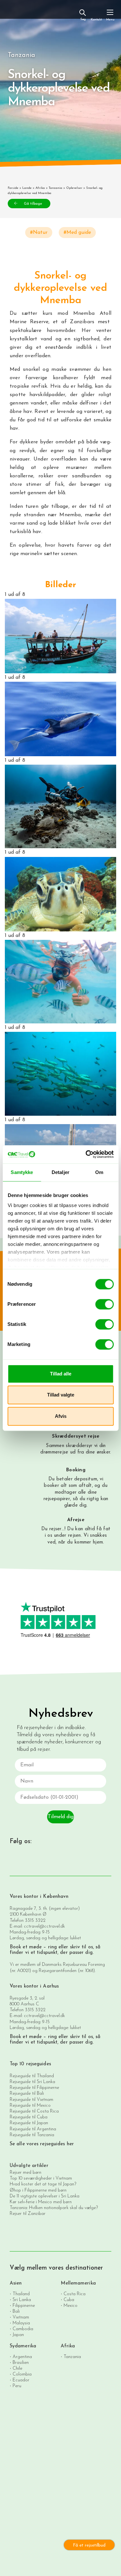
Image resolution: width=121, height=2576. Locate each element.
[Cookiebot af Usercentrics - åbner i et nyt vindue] (86, 1154)
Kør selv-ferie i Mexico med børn (41, 2202)
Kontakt (96, 20)
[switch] (104, 1304)
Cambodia (23, 2329)
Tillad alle (61, 1374)
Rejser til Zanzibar (28, 2214)
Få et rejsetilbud (89, 2545)
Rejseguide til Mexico (30, 2106)
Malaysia (21, 2323)
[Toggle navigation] (110, 15)
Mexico (71, 2306)
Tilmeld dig (61, 1817)
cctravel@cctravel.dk (44, 1926)
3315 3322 (35, 1921)
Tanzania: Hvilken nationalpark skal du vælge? (54, 2208)
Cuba (69, 2300)
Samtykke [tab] (22, 1172)
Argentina (22, 2357)
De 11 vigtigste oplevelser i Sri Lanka (45, 2196)
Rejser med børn (25, 2173)
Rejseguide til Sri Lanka (32, 2082)
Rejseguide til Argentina (33, 2129)
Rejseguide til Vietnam (31, 2100)
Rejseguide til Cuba (29, 2117)
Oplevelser (74, 188)
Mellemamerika (78, 2283)
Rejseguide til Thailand (32, 2076)
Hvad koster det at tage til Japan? (43, 2184)
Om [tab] (99, 1172)
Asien (16, 2283)
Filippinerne (24, 2306)
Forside (13, 188)
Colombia (22, 2374)
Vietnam (21, 2317)
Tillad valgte (61, 1395)
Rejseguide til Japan (29, 2123)
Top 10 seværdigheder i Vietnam (41, 2178)
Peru (17, 2386)
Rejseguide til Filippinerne (34, 2088)
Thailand (21, 2294)
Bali (16, 2312)
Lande (27, 188)
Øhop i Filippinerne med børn (38, 2190)
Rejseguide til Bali (27, 2094)
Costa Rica (75, 2294)
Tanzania (55, 188)
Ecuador (21, 2380)
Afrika (40, 188)
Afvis (61, 1416)
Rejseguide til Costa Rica (34, 2111)
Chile (17, 2369)
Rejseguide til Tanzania (32, 2135)
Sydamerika (23, 2346)
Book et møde (26, 1947)
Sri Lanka (22, 2300)
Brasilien (21, 2363)
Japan (18, 2335)
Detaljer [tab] (60, 1172)
